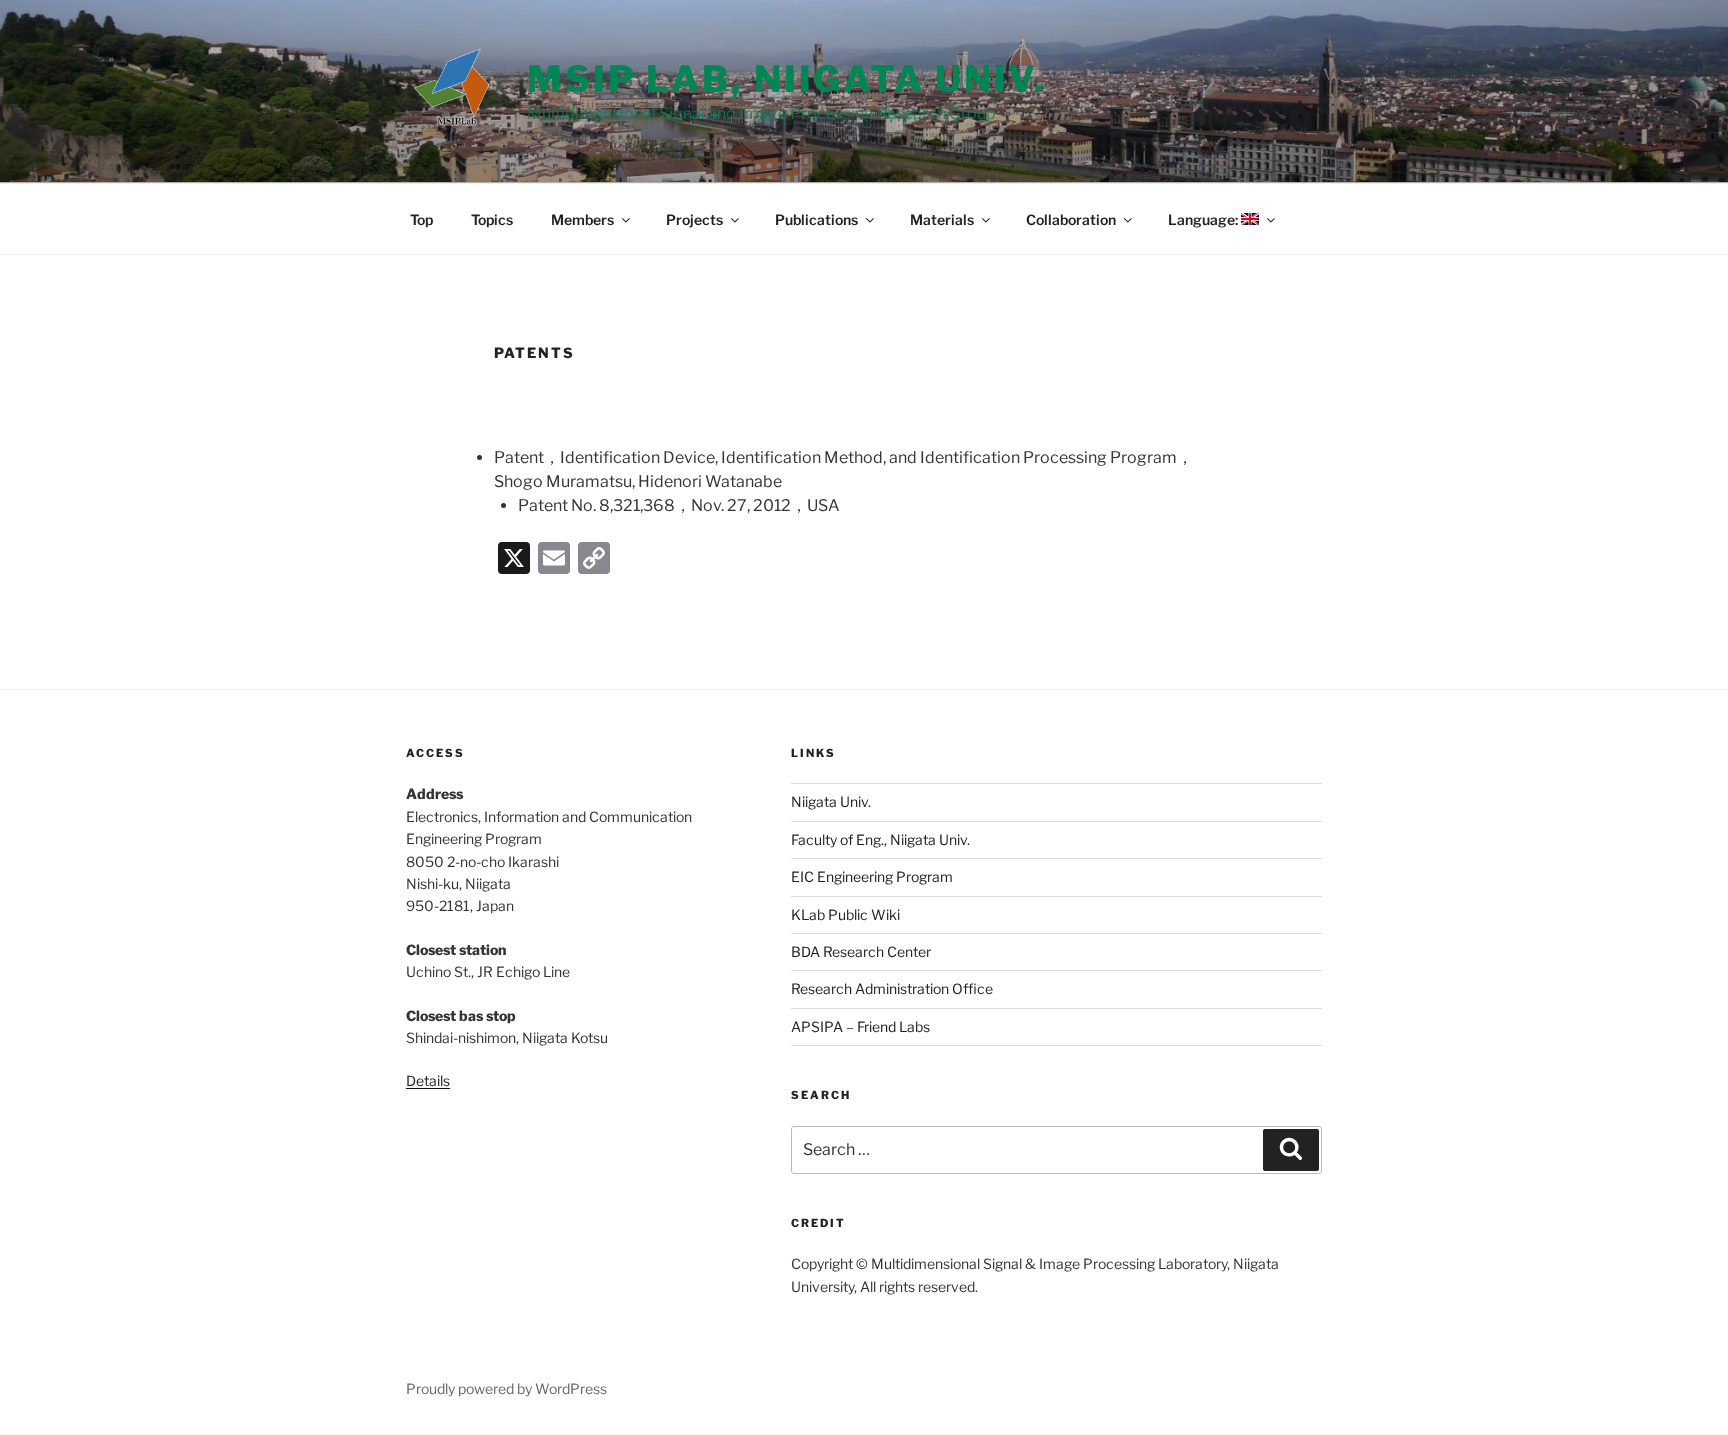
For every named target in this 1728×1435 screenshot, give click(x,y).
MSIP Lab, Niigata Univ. (787, 79)
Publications (816, 219)
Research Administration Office (892, 988)
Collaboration (1071, 219)
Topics (492, 219)
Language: (1204, 219)
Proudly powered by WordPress (506, 1388)
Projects (694, 219)
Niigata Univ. (831, 801)
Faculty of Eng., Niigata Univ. (880, 839)
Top (421, 219)
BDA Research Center (861, 951)
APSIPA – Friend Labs (860, 1026)
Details (428, 1080)
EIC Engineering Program (872, 876)
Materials (942, 219)
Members (582, 219)
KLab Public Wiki (845, 914)
